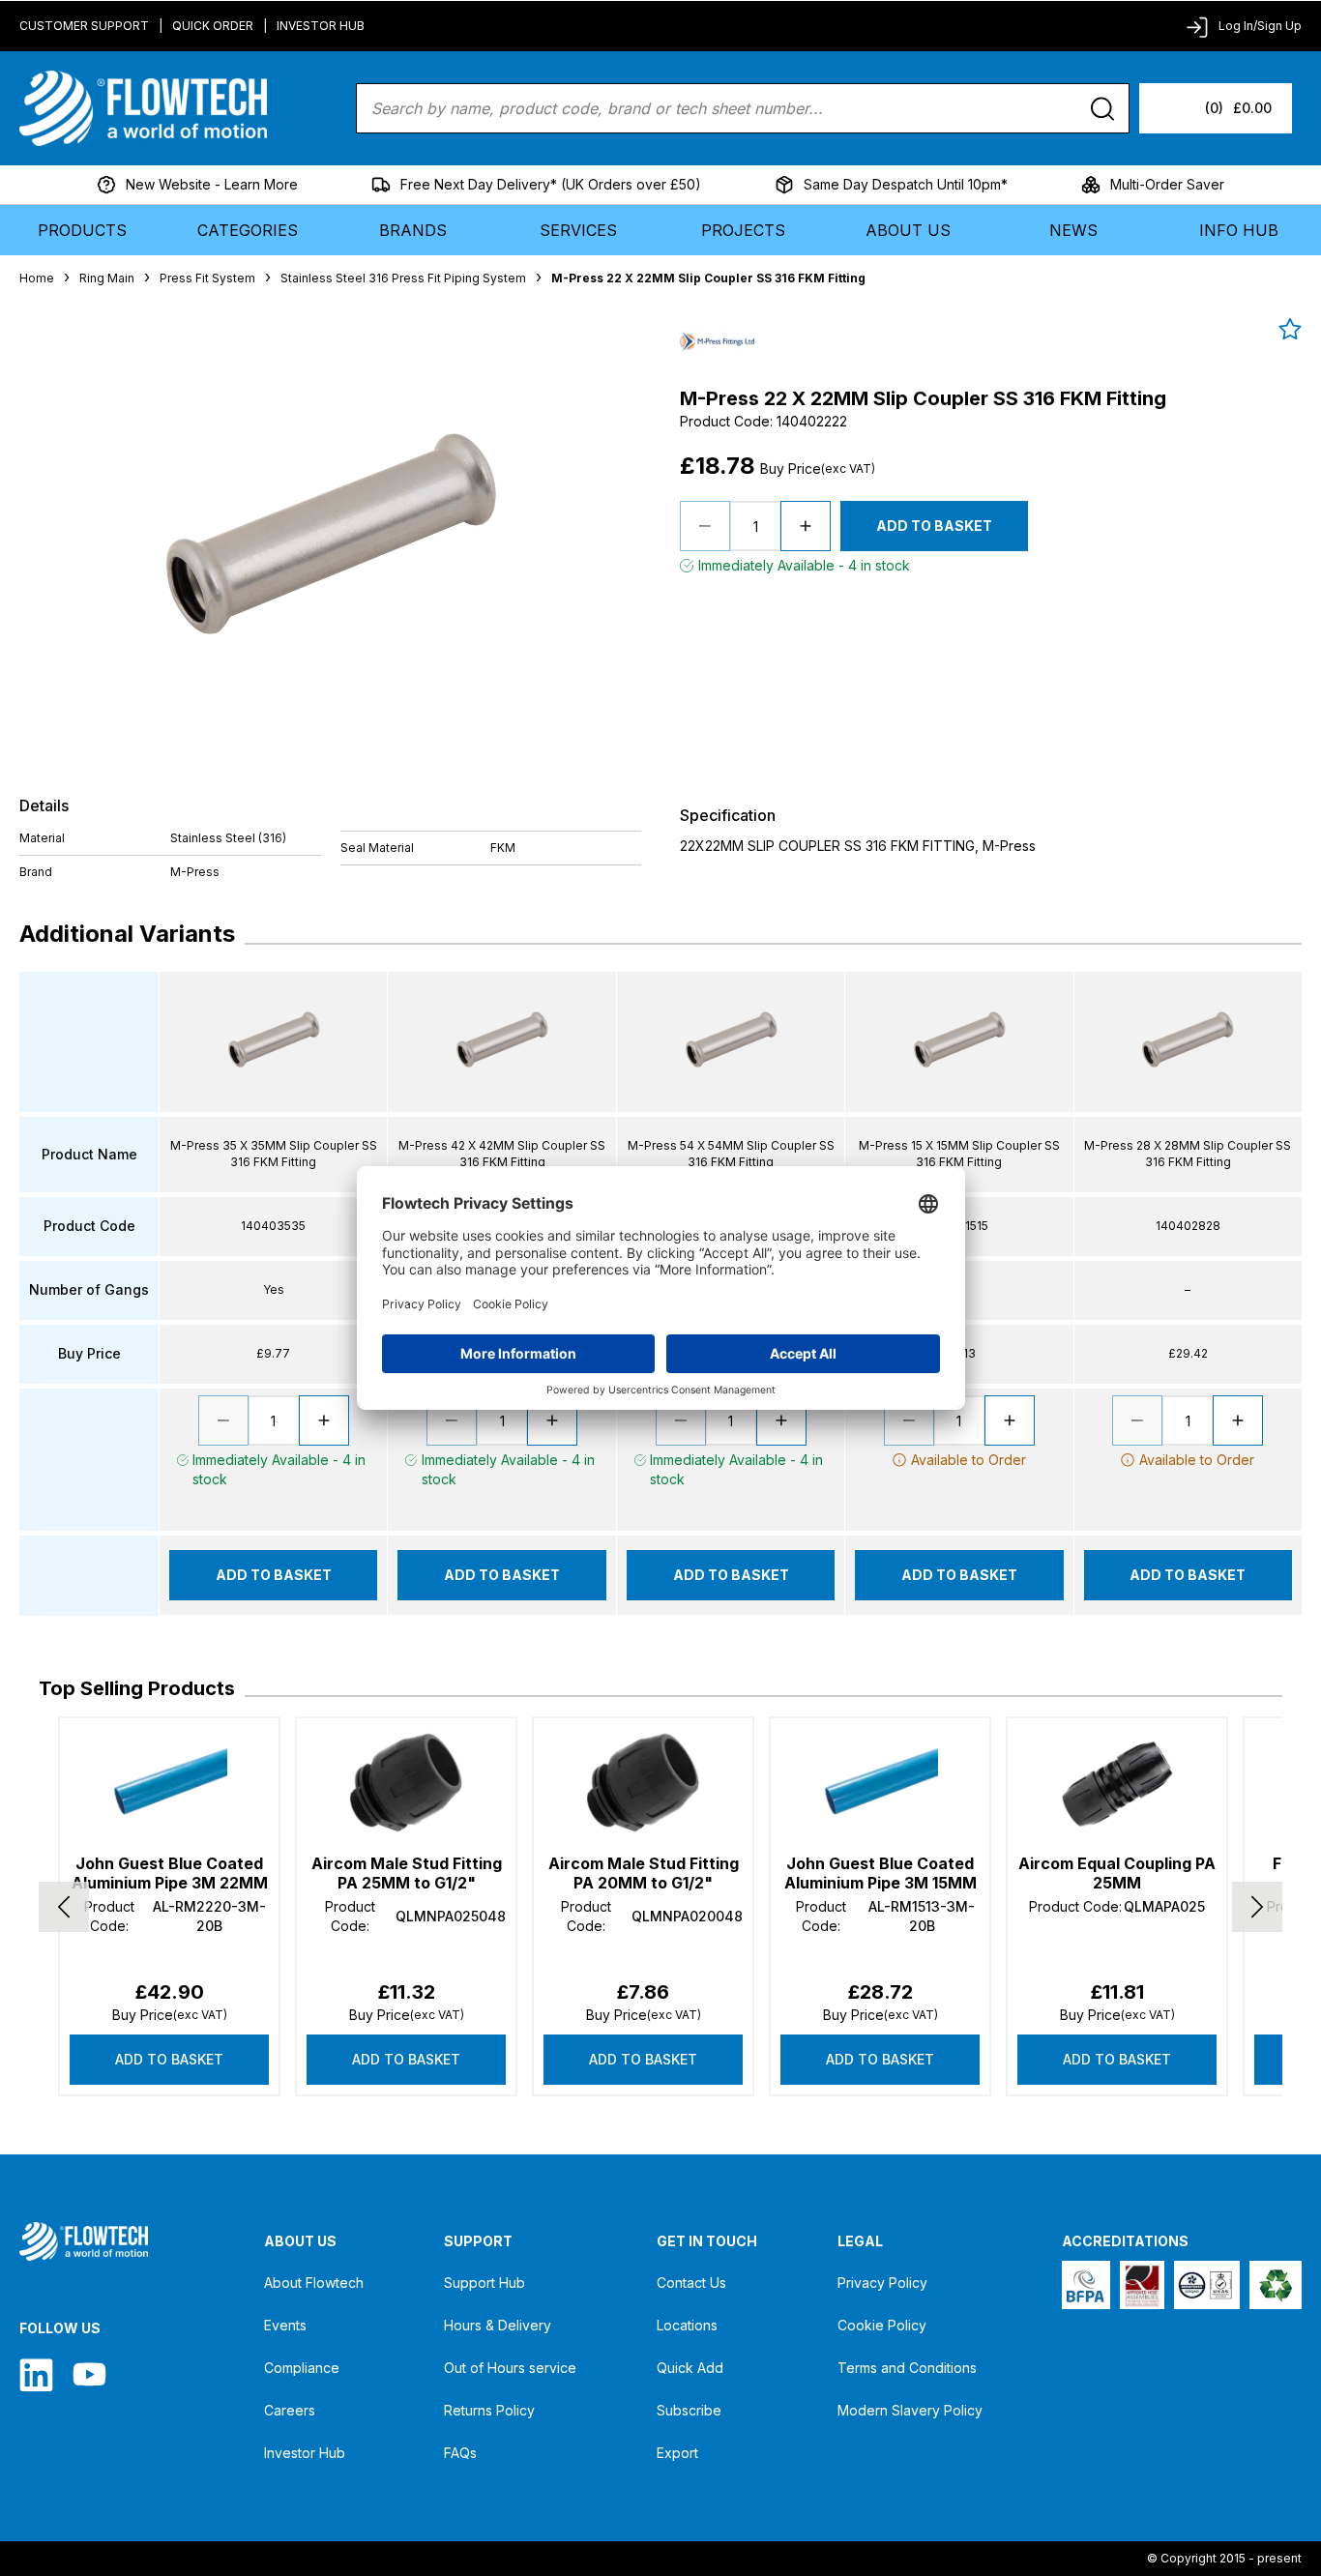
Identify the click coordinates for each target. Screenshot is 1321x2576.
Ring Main (107, 278)
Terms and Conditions (907, 2368)
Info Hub (1239, 230)
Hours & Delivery (498, 2325)
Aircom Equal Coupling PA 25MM (1117, 1873)
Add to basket (169, 2059)
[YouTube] (89, 2374)
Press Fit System (207, 278)
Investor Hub (321, 26)
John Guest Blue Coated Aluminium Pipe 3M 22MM (170, 1873)
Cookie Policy (882, 2325)
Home (37, 278)
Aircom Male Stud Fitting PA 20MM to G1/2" (644, 1873)
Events (285, 2325)
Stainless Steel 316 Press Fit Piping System (403, 278)
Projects (743, 230)
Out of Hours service (510, 2368)
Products (82, 230)
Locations (687, 2325)
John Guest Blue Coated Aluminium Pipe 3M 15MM (881, 1873)
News (1073, 230)
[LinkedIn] (36, 2374)
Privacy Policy (882, 2283)
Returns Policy (489, 2410)
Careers (290, 2410)
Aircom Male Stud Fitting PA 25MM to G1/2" (407, 1873)
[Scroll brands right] (1257, 1907)
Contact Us (691, 2283)
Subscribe (689, 2410)
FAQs (460, 2453)
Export (677, 2453)
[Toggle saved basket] (1290, 329)
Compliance (302, 2368)
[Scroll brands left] (64, 1907)
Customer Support (84, 26)
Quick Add (690, 2368)
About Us (908, 230)
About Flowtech (314, 2283)
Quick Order (213, 26)
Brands (413, 230)
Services (578, 230)
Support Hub (484, 2283)
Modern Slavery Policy (910, 2410)
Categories (248, 230)
